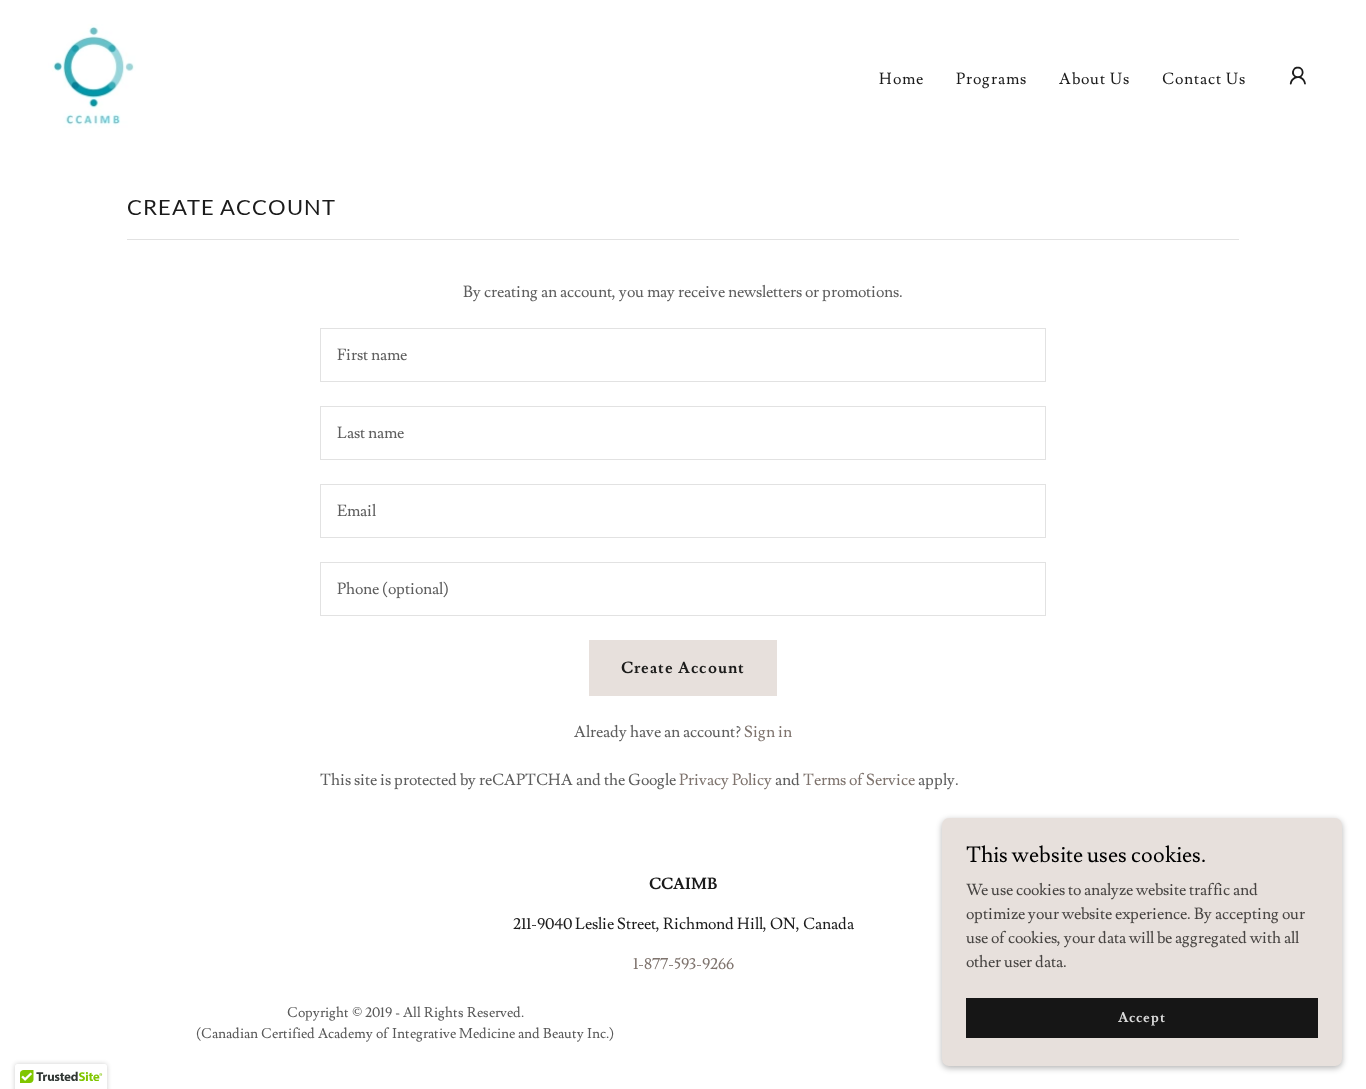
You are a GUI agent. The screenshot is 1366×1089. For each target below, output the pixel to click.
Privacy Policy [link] (725, 780)
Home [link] (901, 79)
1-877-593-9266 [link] (683, 964)
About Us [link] (1094, 79)
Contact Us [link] (1204, 79)
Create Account (682, 668)
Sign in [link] (768, 732)
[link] (93, 72)
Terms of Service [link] (859, 780)
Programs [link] (991, 79)
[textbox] (682, 355)
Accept (1141, 1017)
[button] (1298, 76)
